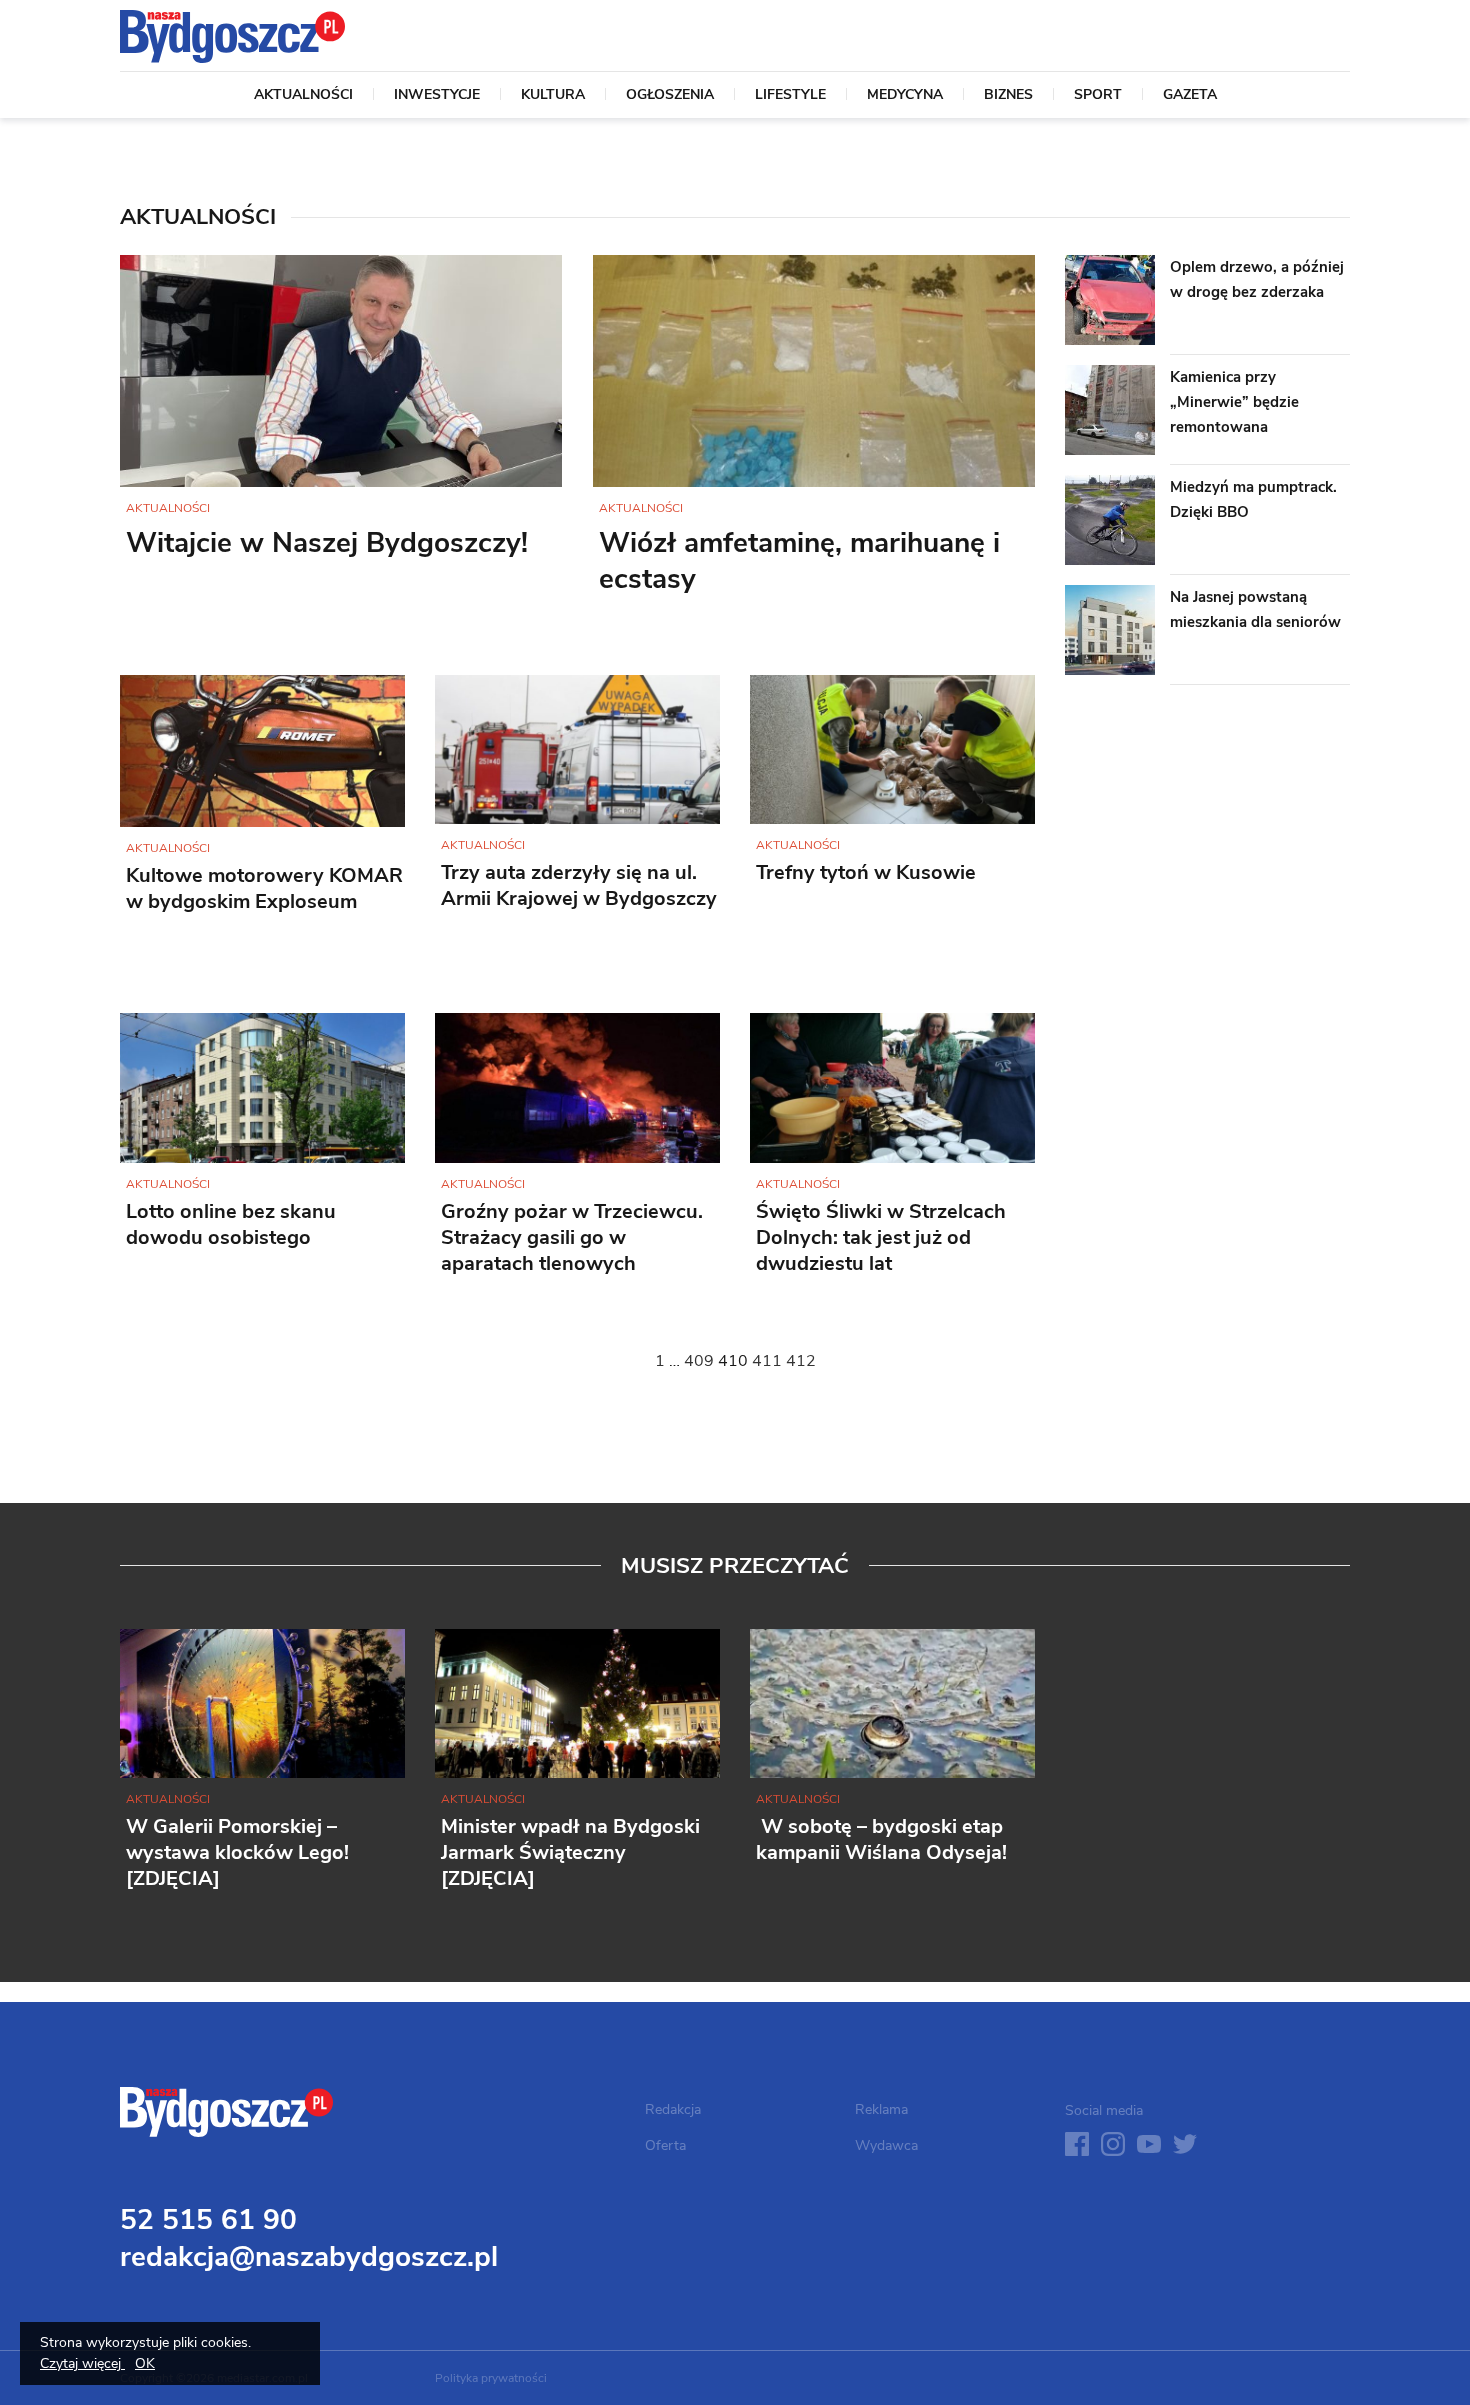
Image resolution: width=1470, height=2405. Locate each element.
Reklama (881, 2109)
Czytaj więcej (82, 2363)
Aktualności (303, 96)
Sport (1098, 96)
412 (801, 1361)
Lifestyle (790, 96)
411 (767, 1361)
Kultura (553, 96)
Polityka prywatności (491, 2378)
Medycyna (905, 96)
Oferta (665, 2145)
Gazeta (1190, 96)
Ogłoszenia (670, 96)
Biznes (1008, 96)
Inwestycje (437, 96)
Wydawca (886, 2145)
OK (145, 2363)
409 (699, 1361)
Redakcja (673, 2109)
